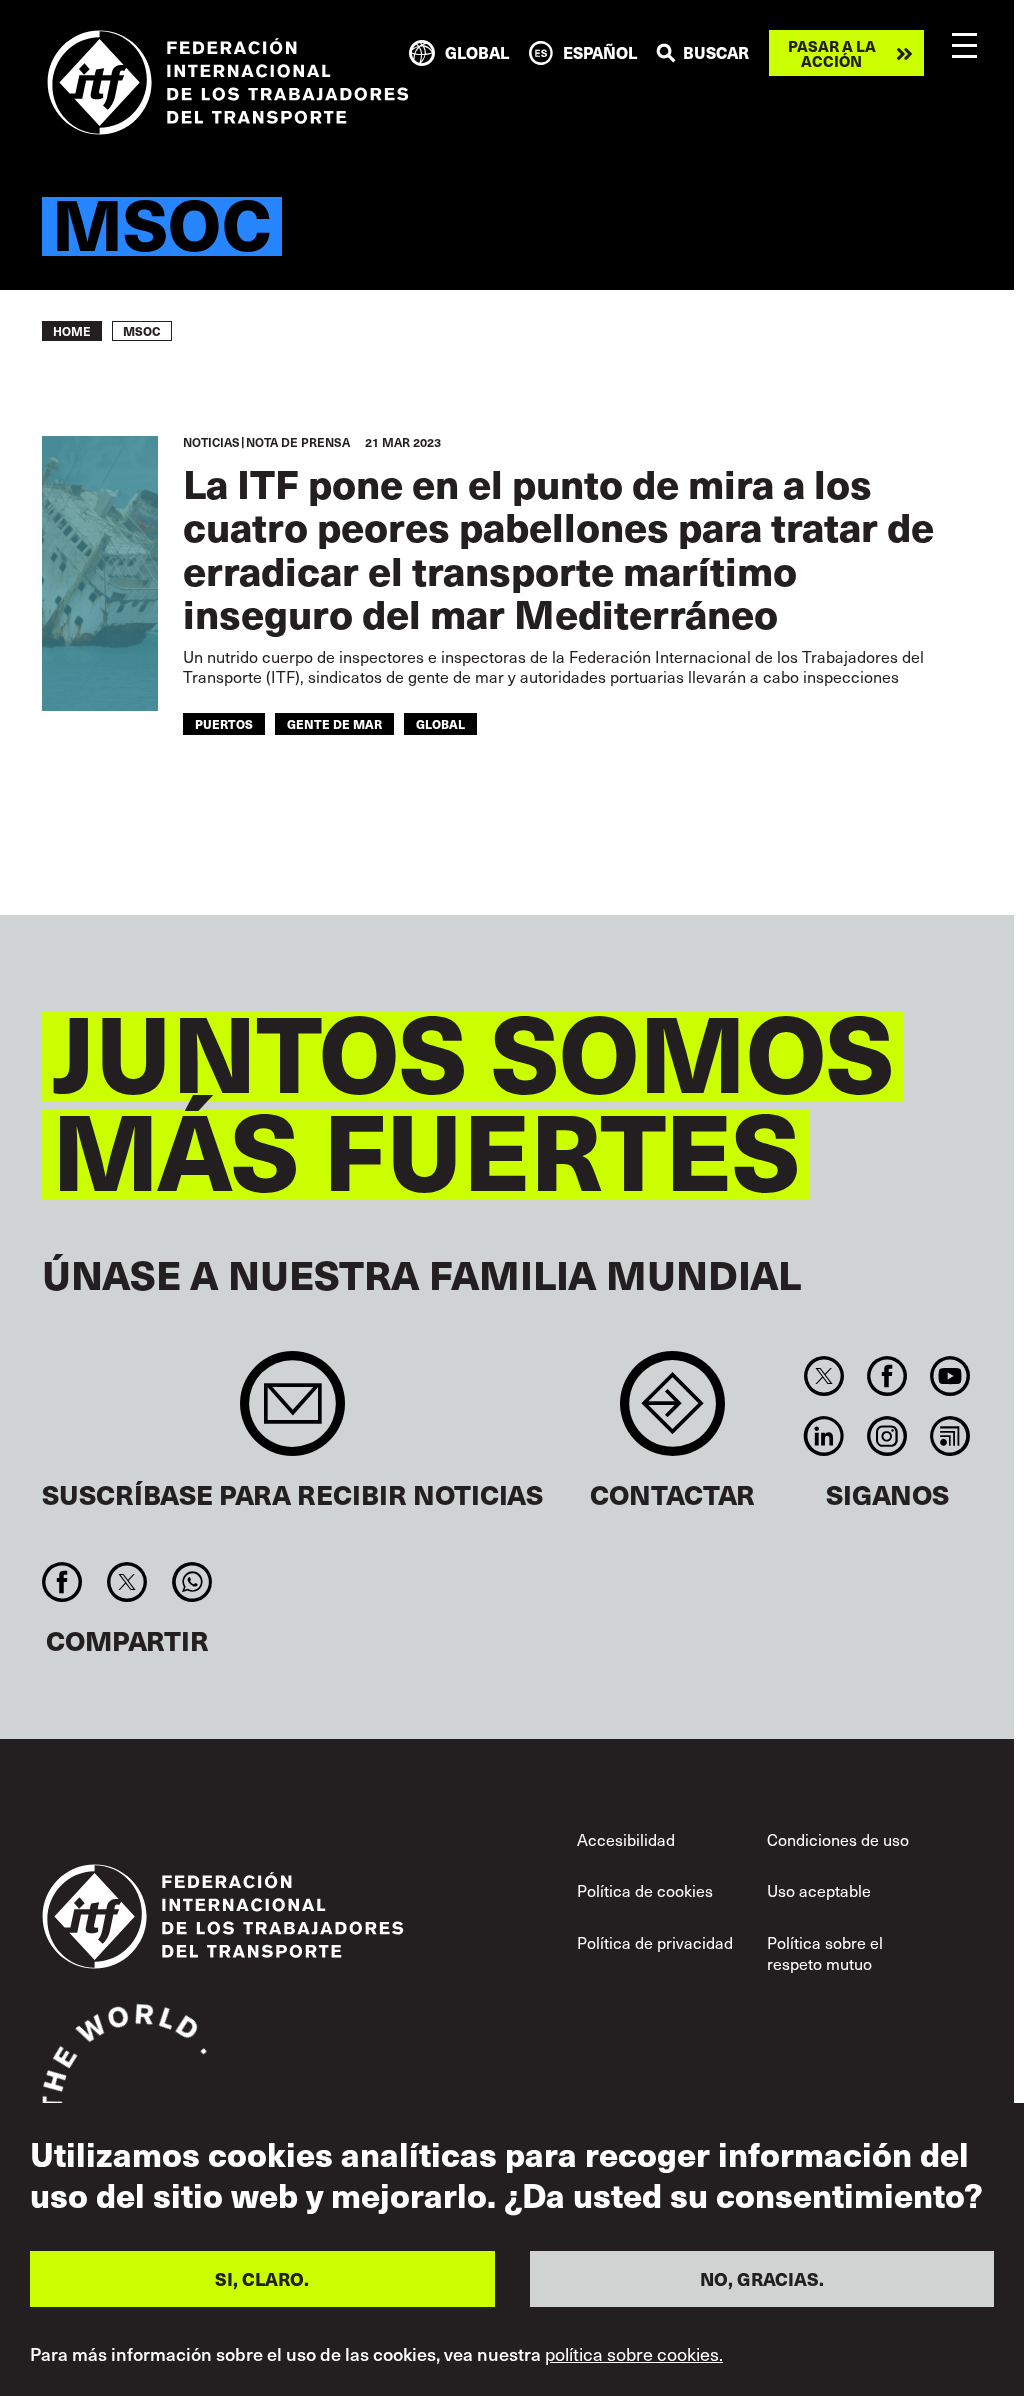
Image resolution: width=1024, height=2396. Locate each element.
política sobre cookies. (634, 2354)
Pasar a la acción (832, 53)
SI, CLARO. (262, 2278)
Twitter (823, 1376)
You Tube (950, 1376)
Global (440, 723)
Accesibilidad (626, 1839)
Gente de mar (334, 723)
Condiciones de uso (838, 1839)
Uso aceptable (819, 1890)
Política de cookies (645, 1890)
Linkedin (823, 1436)
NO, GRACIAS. (762, 2278)
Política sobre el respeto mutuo (825, 1953)
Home (72, 331)
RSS (950, 1436)
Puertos (224, 723)
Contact (672, 1413)
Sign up (292, 1413)
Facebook (886, 1376)
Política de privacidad (655, 1942)
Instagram (886, 1436)
